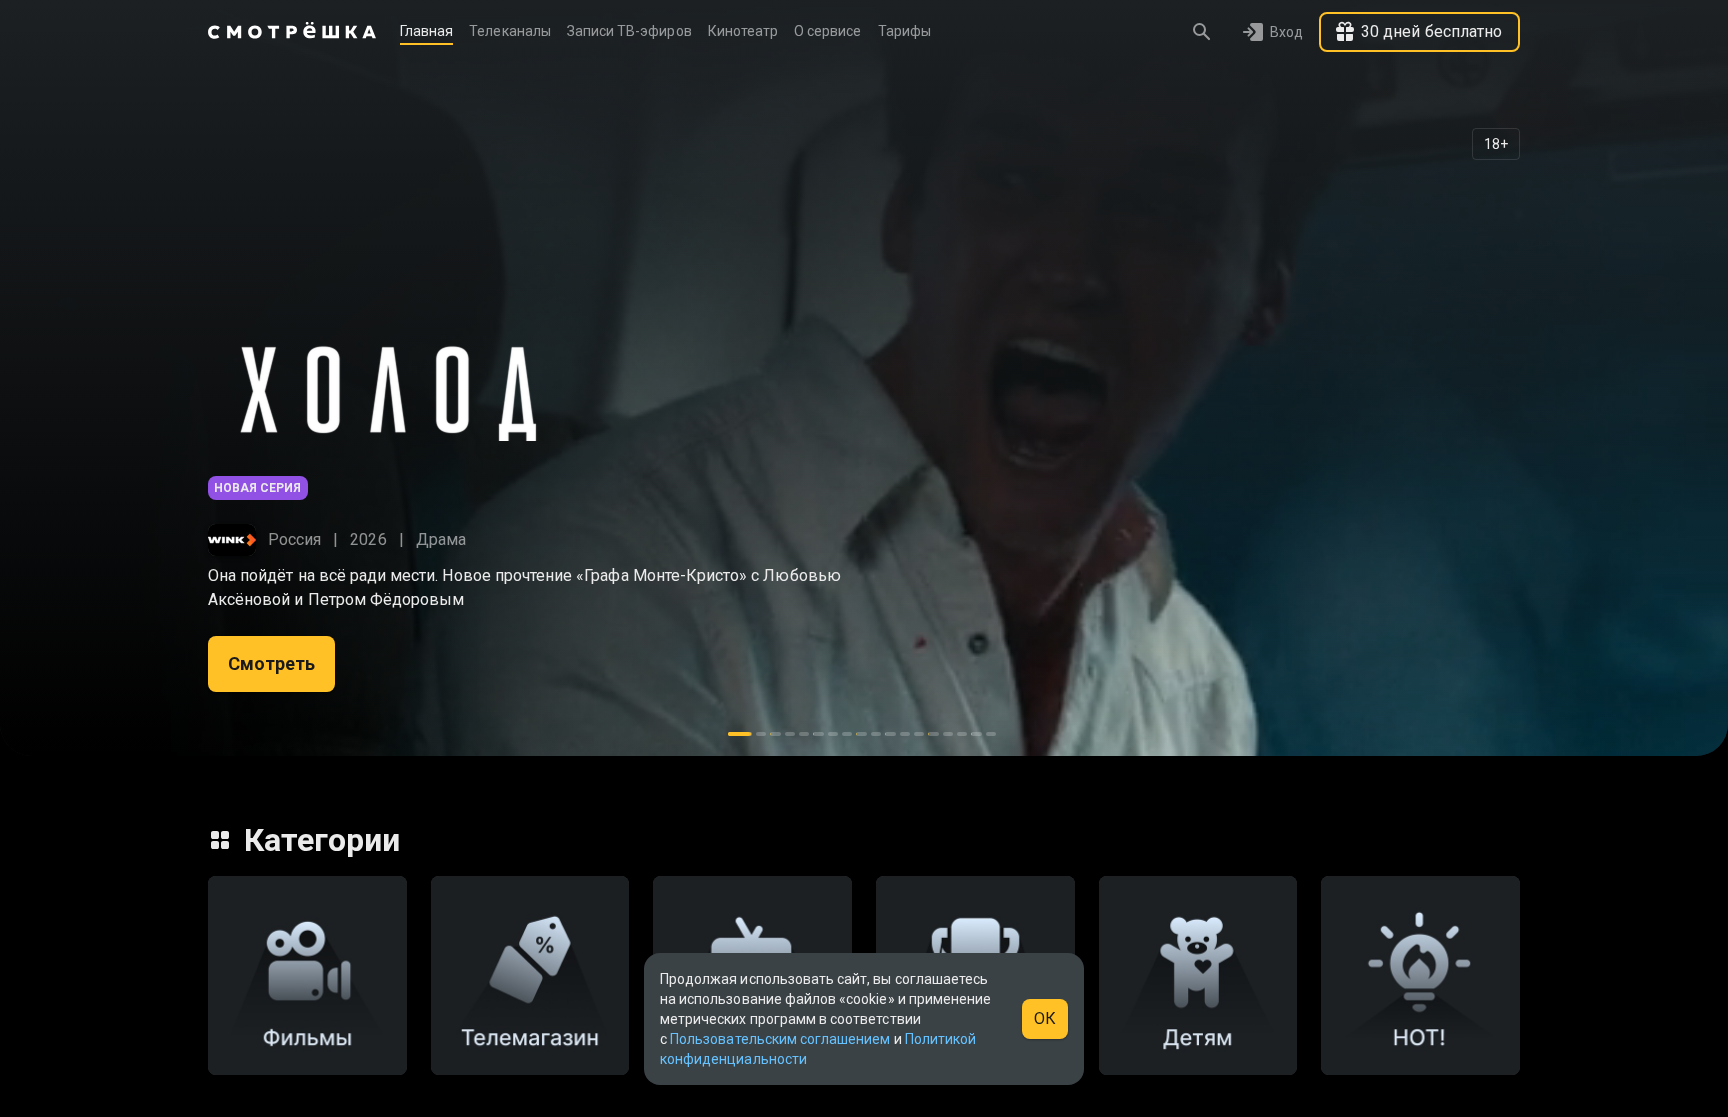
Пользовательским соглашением (780, 1039)
